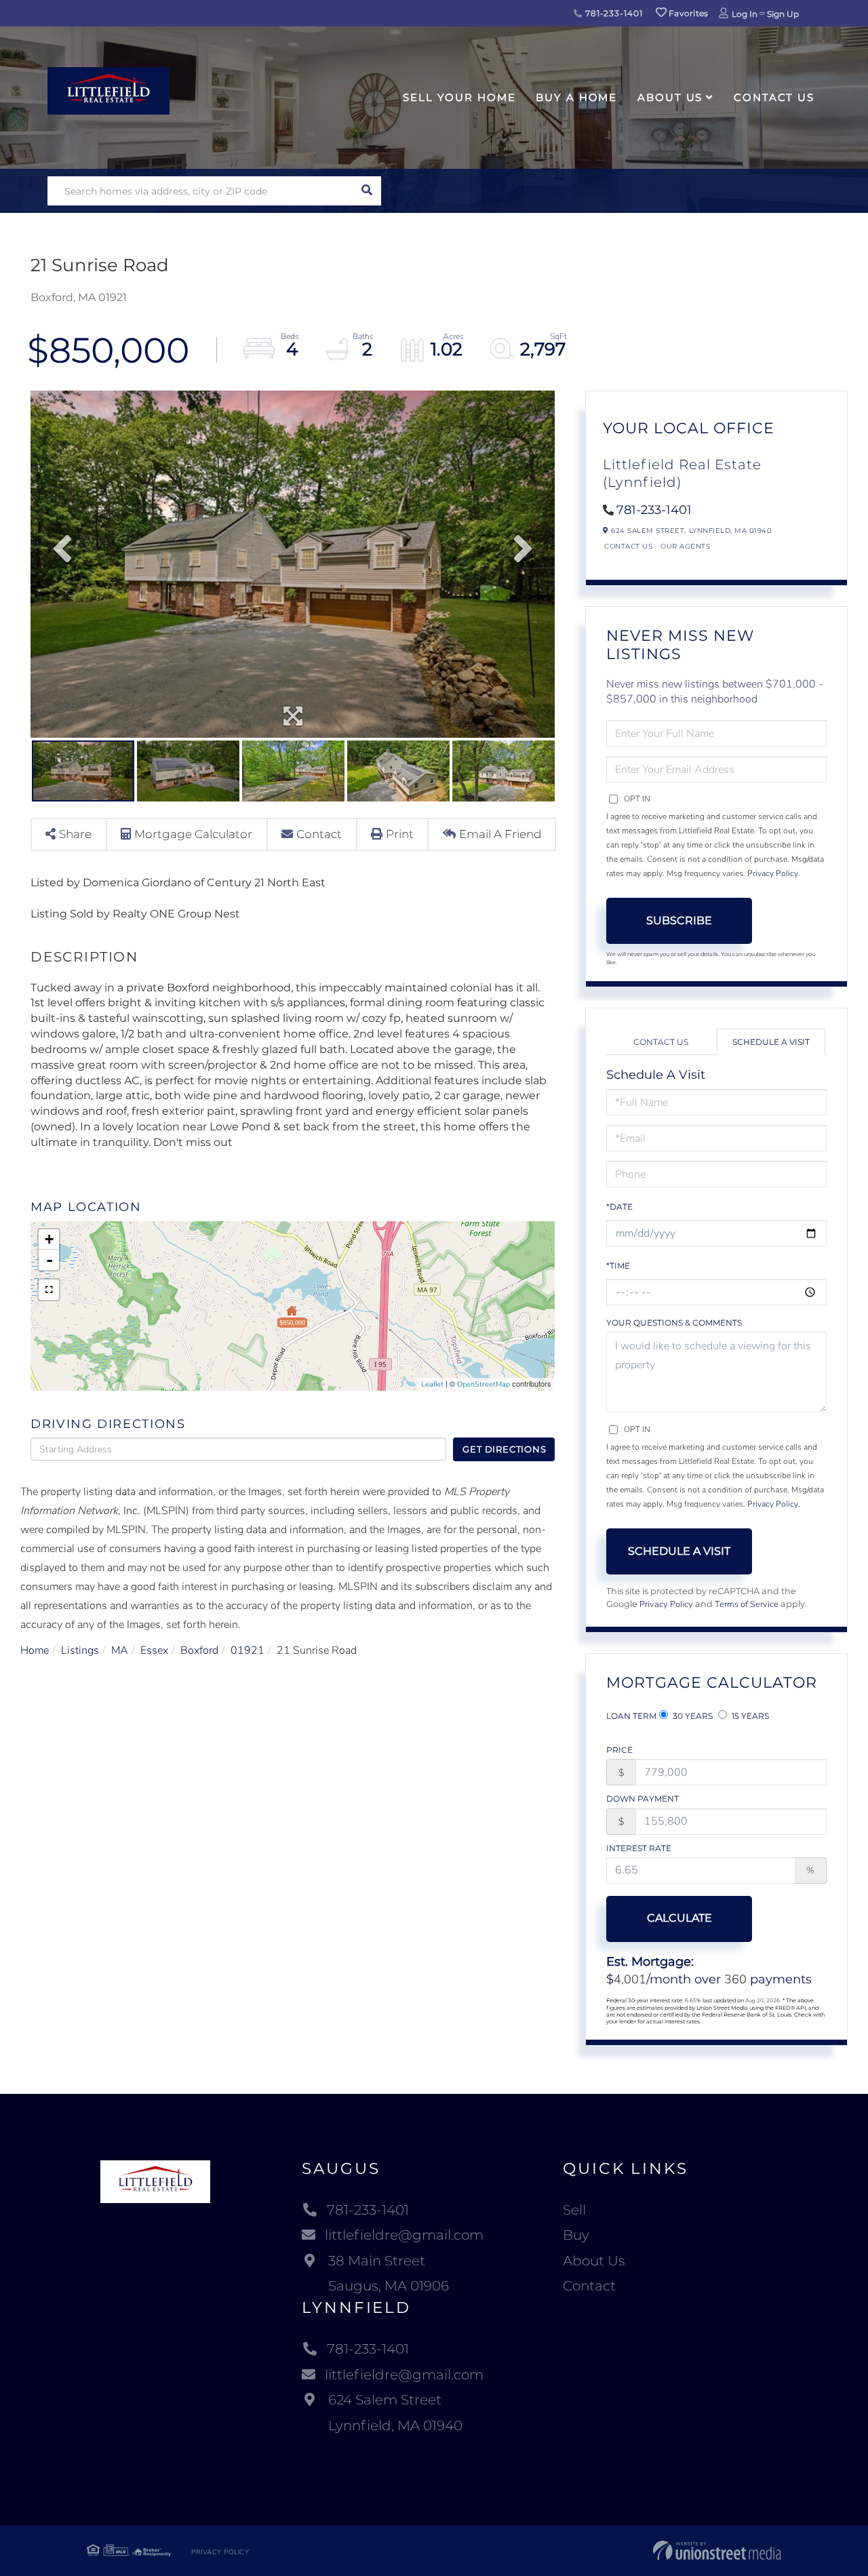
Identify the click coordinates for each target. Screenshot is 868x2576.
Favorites (688, 13)
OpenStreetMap (484, 1384)
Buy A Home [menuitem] (576, 97)
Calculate (679, 1918)
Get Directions (504, 1449)
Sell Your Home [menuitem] (459, 97)
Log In (745, 14)
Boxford (199, 1650)
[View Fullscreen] (49, 1290)
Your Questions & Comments (674, 1323)
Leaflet (432, 1384)
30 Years (692, 1716)
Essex (154, 1650)
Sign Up (783, 14)
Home (35, 1650)
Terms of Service (747, 1604)
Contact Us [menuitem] (774, 97)
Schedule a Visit (771, 1042)
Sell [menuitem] (574, 2210)
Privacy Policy (773, 873)
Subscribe (679, 920)
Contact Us (628, 546)
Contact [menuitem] (589, 2286)
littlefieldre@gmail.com (404, 2235)
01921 (248, 1650)
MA (120, 1650)
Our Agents (685, 546)
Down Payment (643, 1799)
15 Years (749, 1716)
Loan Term (631, 1716)
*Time (618, 1266)
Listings (80, 1650)
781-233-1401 (612, 13)
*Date (619, 1207)
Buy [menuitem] (576, 2235)
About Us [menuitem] (670, 97)
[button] (367, 191)
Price (619, 1750)
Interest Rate (639, 1848)
